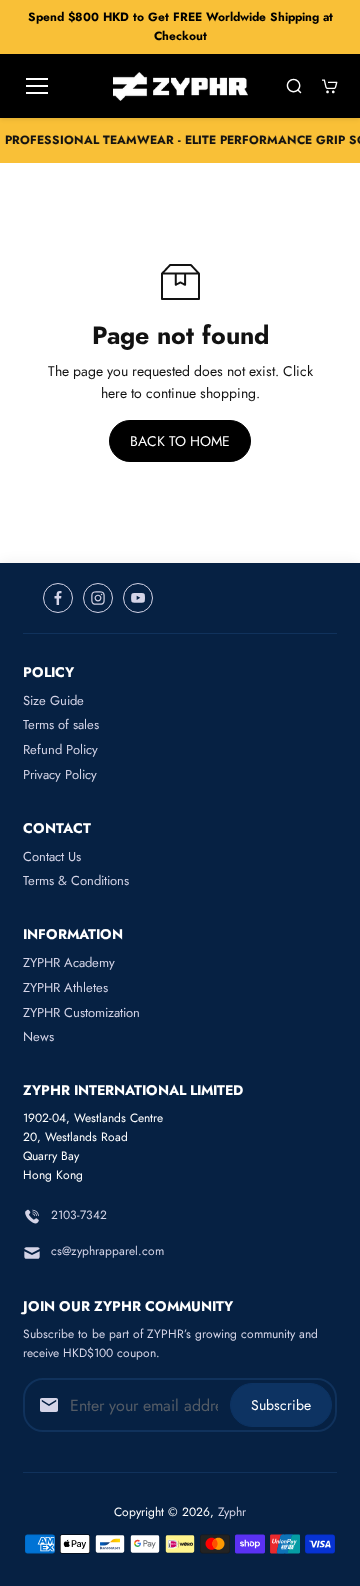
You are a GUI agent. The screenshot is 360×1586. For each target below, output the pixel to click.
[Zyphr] (180, 86)
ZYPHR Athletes (65, 987)
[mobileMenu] (37, 86)
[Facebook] (58, 598)
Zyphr (232, 1512)
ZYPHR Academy (69, 962)
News (38, 1036)
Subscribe (281, 1405)
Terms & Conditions (76, 880)
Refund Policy (60, 749)
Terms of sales (61, 724)
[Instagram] (98, 598)
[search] (294, 86)
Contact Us (52, 856)
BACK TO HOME (180, 441)
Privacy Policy (60, 774)
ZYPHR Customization (81, 1012)
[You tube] (138, 598)
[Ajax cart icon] (330, 86)
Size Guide (53, 700)
